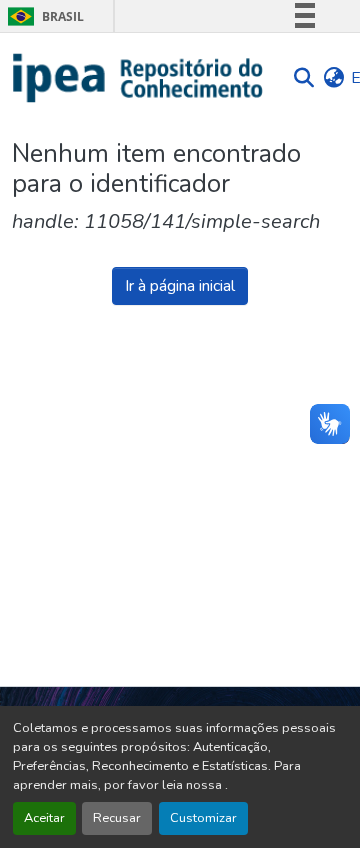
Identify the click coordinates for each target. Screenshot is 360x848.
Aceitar (44, 818)
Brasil (42, 16)
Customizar (203, 818)
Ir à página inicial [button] (180, 286)
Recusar (117, 818)
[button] (138, 78)
